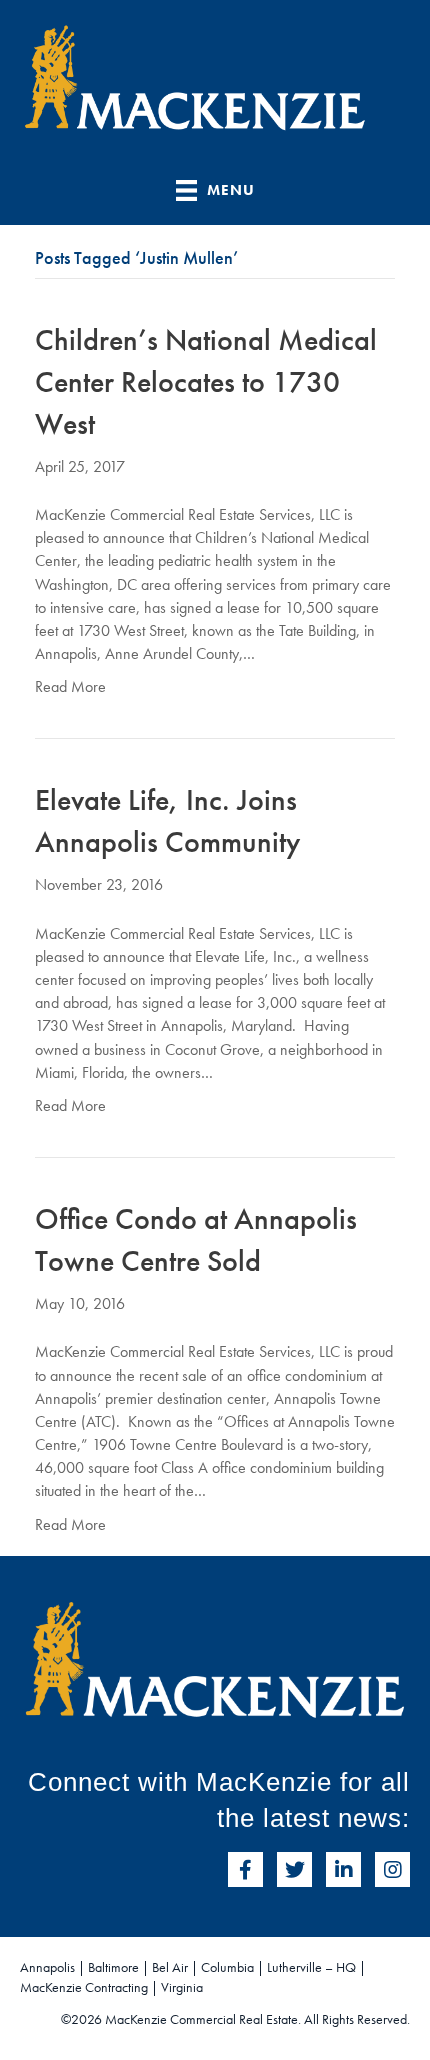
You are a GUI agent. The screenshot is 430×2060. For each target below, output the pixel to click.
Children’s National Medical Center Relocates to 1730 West (206, 382)
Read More (70, 686)
